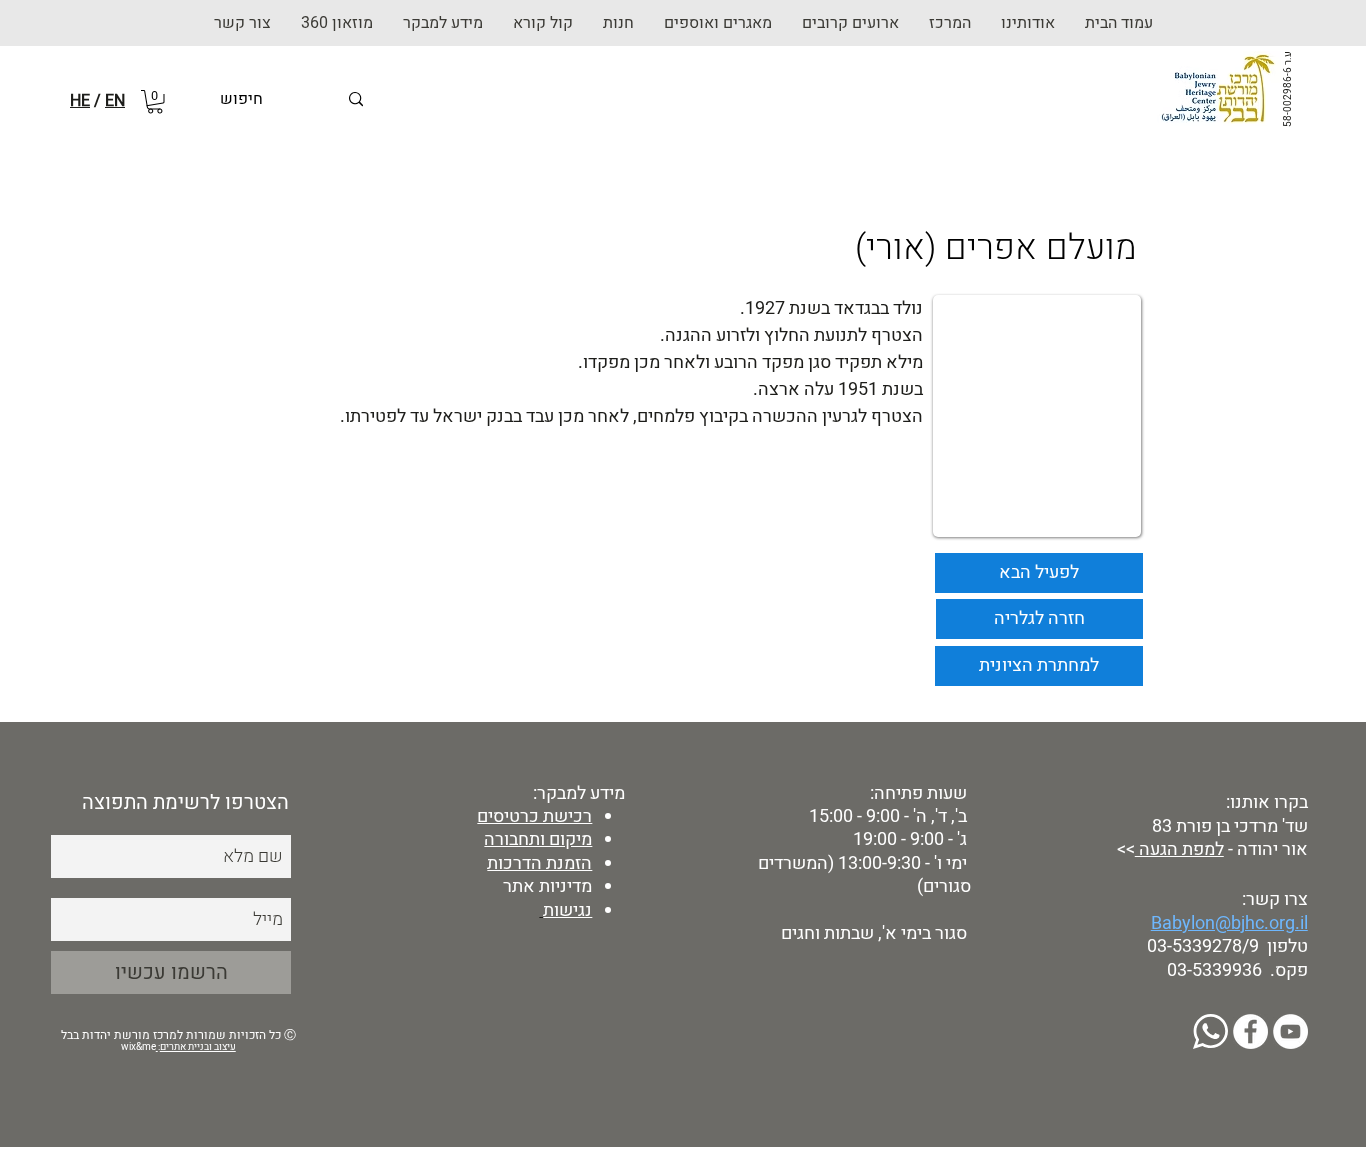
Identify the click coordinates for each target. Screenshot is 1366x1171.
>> (1124, 849)
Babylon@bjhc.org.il (1229, 923)
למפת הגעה (1179, 849)
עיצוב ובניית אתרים (198, 1047)
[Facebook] (1250, 1031)
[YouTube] (1290, 1031)
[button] (618, 23)
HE (80, 101)
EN (115, 101)
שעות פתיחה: (916, 793)
